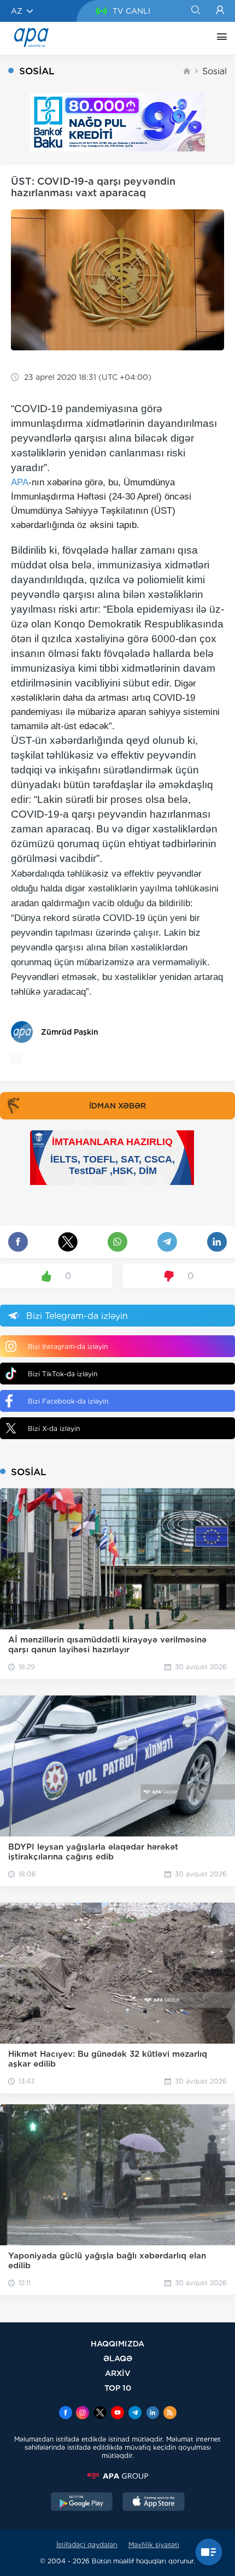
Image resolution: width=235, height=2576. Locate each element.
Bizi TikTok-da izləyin (63, 1374)
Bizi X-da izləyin (54, 1428)
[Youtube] (117, 2414)
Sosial (215, 71)
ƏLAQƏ (118, 2358)
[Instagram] (83, 2414)
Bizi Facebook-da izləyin (68, 1401)
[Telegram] (135, 2414)
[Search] (195, 11)
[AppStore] (154, 2503)
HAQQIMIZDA (117, 2343)
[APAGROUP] (117, 2476)
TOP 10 (118, 2388)
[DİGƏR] (219, 38)
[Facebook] (66, 2414)
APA (20, 482)
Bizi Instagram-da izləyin (68, 1346)
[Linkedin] (152, 2414)
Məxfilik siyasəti (154, 2545)
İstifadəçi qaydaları (87, 2545)
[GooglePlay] (82, 2503)
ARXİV (118, 2373)
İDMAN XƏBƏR (117, 1106)
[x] (100, 2414)
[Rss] (170, 2414)
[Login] (220, 11)
